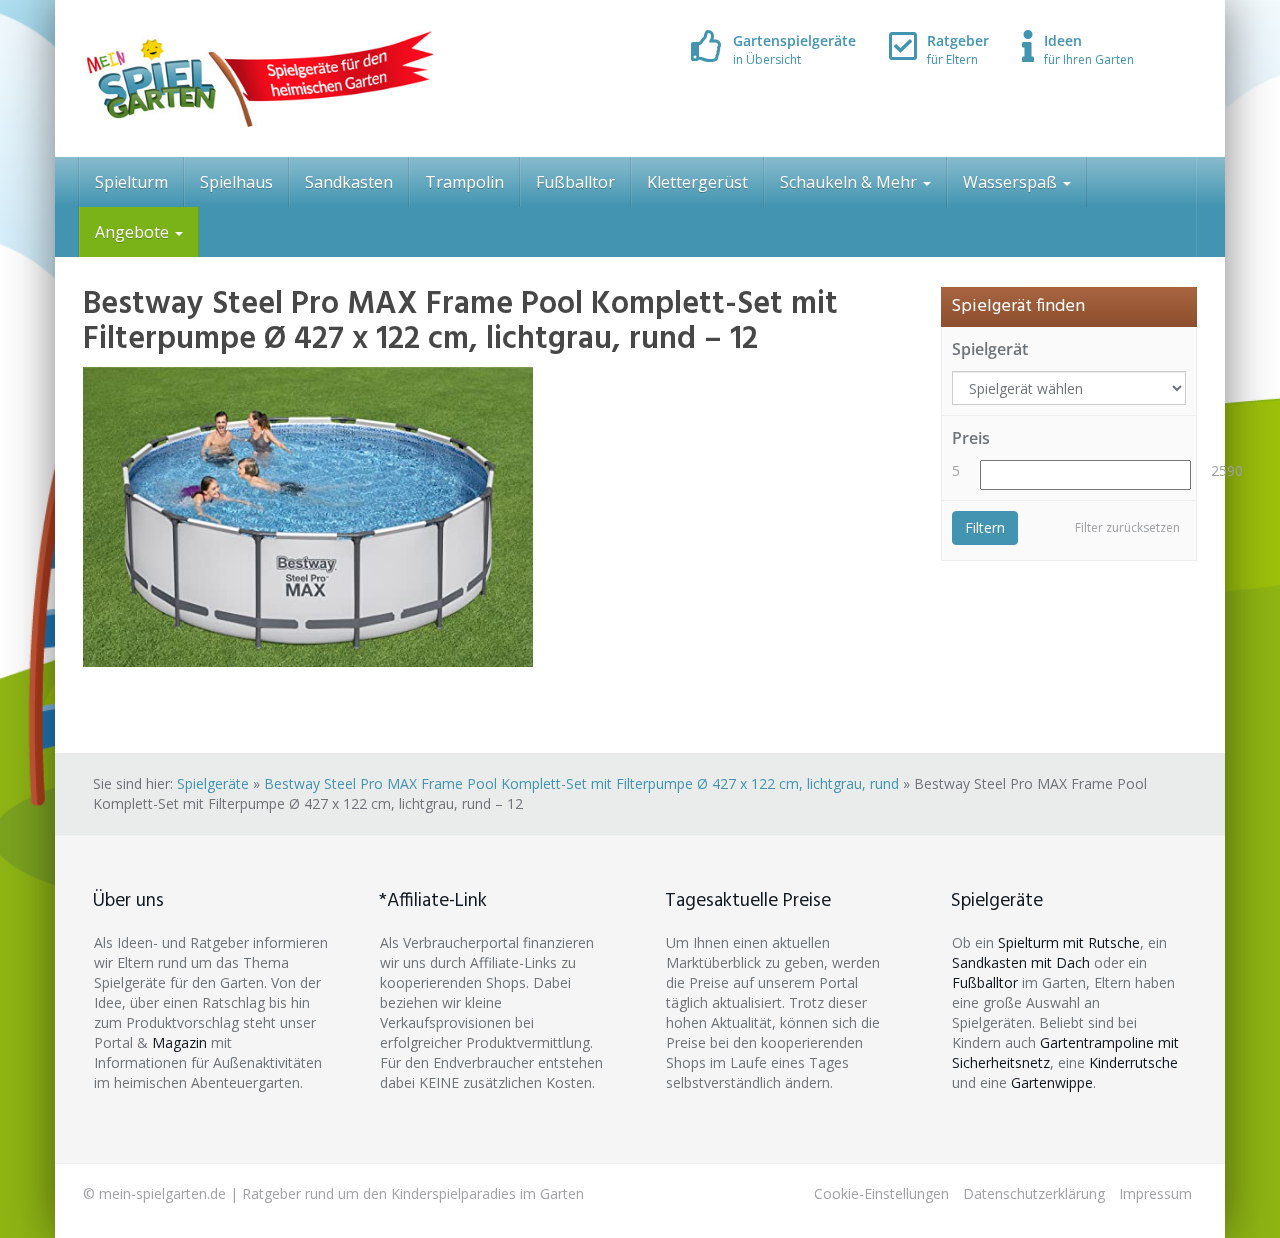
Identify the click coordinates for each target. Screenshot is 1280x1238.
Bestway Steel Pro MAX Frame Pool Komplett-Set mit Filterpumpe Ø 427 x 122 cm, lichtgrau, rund (581, 783)
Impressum (1155, 1193)
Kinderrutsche (1133, 1062)
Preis (971, 438)
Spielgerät (990, 349)
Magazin (179, 1042)
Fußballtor (575, 182)
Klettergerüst (697, 182)
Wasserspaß (1012, 182)
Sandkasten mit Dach (1021, 962)
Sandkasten (349, 182)
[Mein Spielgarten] (258, 78)
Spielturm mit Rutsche (1069, 942)
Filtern (985, 527)
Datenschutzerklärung (1034, 1193)
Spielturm (131, 182)
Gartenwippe (1052, 1082)
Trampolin (464, 182)
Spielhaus (236, 182)
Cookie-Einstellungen (881, 1193)
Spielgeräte (213, 783)
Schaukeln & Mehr (850, 182)
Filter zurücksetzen (1127, 527)
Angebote (134, 232)
